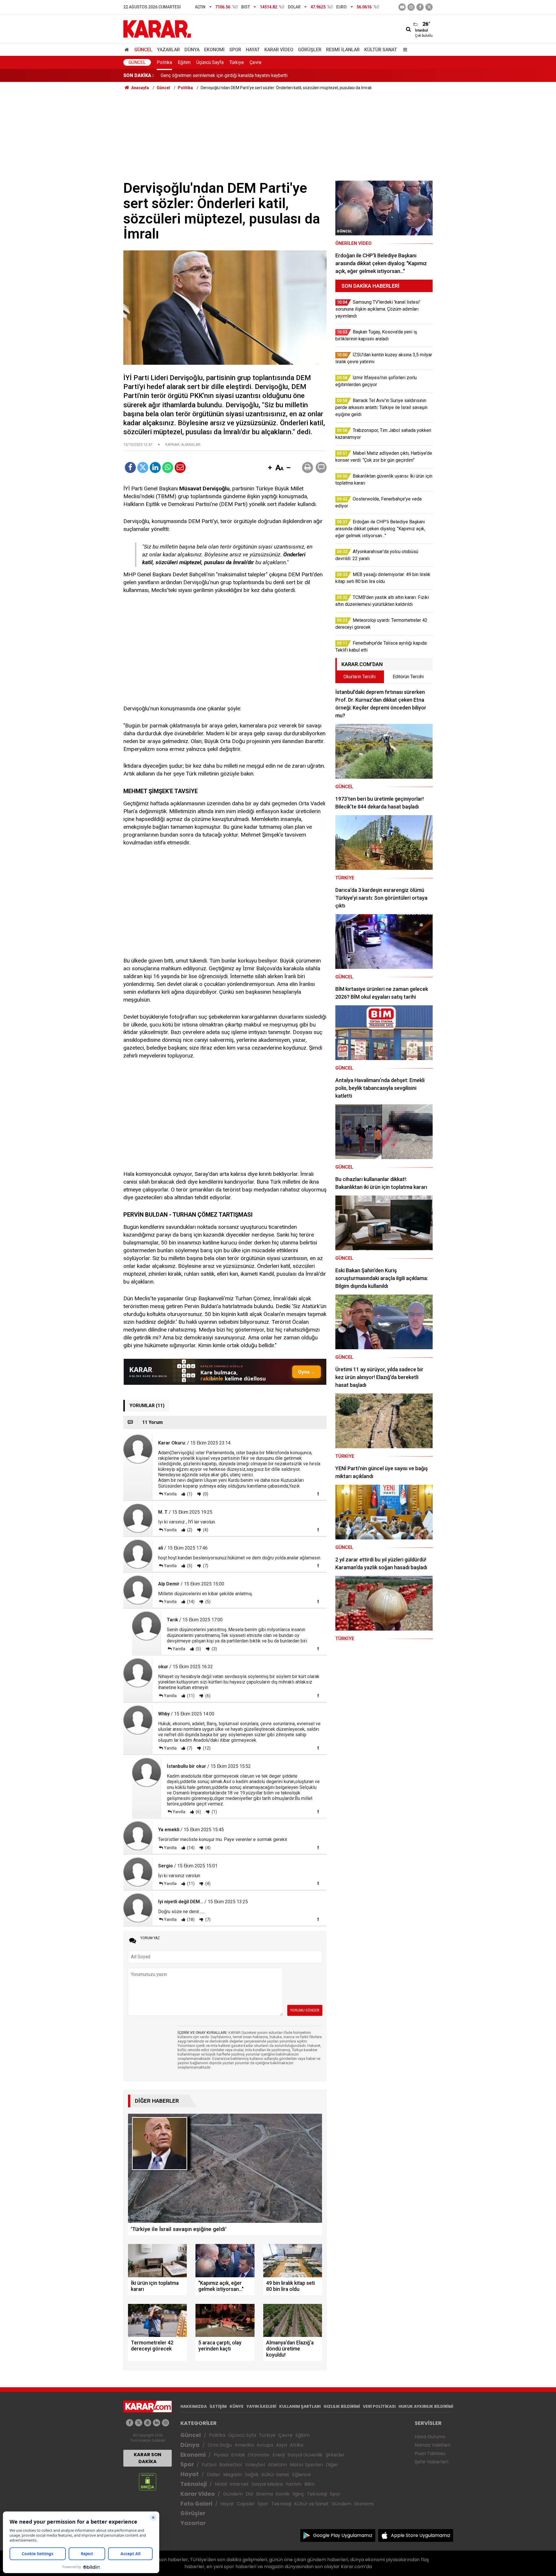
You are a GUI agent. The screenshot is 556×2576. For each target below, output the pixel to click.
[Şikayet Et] (318, 1494)
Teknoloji (194, 2484)
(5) (189, 1566)
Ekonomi (214, 50)
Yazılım (293, 2484)
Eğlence (301, 2475)
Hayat (253, 50)
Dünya (192, 50)
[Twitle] (143, 467)
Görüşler (310, 50)
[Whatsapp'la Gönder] (168, 467)
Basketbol (231, 2465)
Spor (235, 50)
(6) (207, 1696)
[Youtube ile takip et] (402, 7)
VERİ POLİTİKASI (379, 2406)
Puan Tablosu (430, 2453)
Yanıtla (170, 1494)
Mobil (221, 2484)
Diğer (332, 2465)
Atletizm (277, 2465)
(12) (206, 1748)
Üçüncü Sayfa (210, 62)
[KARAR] (157, 29)
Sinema (264, 2494)
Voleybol (255, 2465)
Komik (283, 2494)
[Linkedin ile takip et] (157, 2423)
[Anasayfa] (128, 50)
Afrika (297, 2445)
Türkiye (237, 62)
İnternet (239, 2484)
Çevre (256, 62)
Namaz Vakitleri (432, 2445)
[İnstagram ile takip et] (411, 7)
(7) (205, 1566)
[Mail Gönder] (180, 467)
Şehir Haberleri (431, 2462)
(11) (190, 1696)
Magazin (233, 2475)
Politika (164, 62)
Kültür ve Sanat (311, 2504)
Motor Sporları (306, 2465)
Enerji (279, 2455)
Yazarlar (168, 50)
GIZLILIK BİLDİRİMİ (342, 2406)
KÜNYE (237, 2406)
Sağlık (252, 2475)
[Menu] (404, 50)
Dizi (249, 2494)
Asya (281, 2445)
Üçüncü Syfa (242, 2435)
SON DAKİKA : (139, 75)
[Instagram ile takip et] (165, 2423)
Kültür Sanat (381, 50)
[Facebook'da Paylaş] (130, 467)
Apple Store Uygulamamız (421, 2535)
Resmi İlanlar (343, 50)
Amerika (244, 2445)
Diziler (214, 2475)
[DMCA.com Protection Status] (148, 2481)
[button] (270, 468)
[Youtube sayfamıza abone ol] (148, 2423)
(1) (189, 1494)
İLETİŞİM (218, 2406)
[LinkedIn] (155, 467)
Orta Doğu (220, 2445)
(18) (190, 1919)
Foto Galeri (196, 2504)
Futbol (209, 2465)
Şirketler (335, 2455)
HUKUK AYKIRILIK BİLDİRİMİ (426, 2406)
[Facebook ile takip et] (420, 7)
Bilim (310, 2484)
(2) (189, 1530)
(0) (205, 1494)
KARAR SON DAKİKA (148, 2458)
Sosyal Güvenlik (305, 2455)
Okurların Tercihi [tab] (360, 677)
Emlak (238, 2455)
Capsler (246, 2504)
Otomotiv (259, 2455)
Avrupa (265, 2445)
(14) (190, 1602)
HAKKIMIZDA (194, 2406)
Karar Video (279, 50)
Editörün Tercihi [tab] (408, 677)
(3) (214, 1649)
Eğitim (184, 62)
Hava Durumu (430, 2437)
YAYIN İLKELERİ (261, 2406)
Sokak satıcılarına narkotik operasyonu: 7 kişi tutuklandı (216, 75)
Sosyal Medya (267, 2484)
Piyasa (221, 2455)
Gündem (233, 2494)
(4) (205, 1530)
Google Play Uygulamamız (343, 2535)
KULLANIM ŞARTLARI (300, 2406)
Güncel (143, 50)
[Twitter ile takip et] (429, 7)
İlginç (298, 2494)
